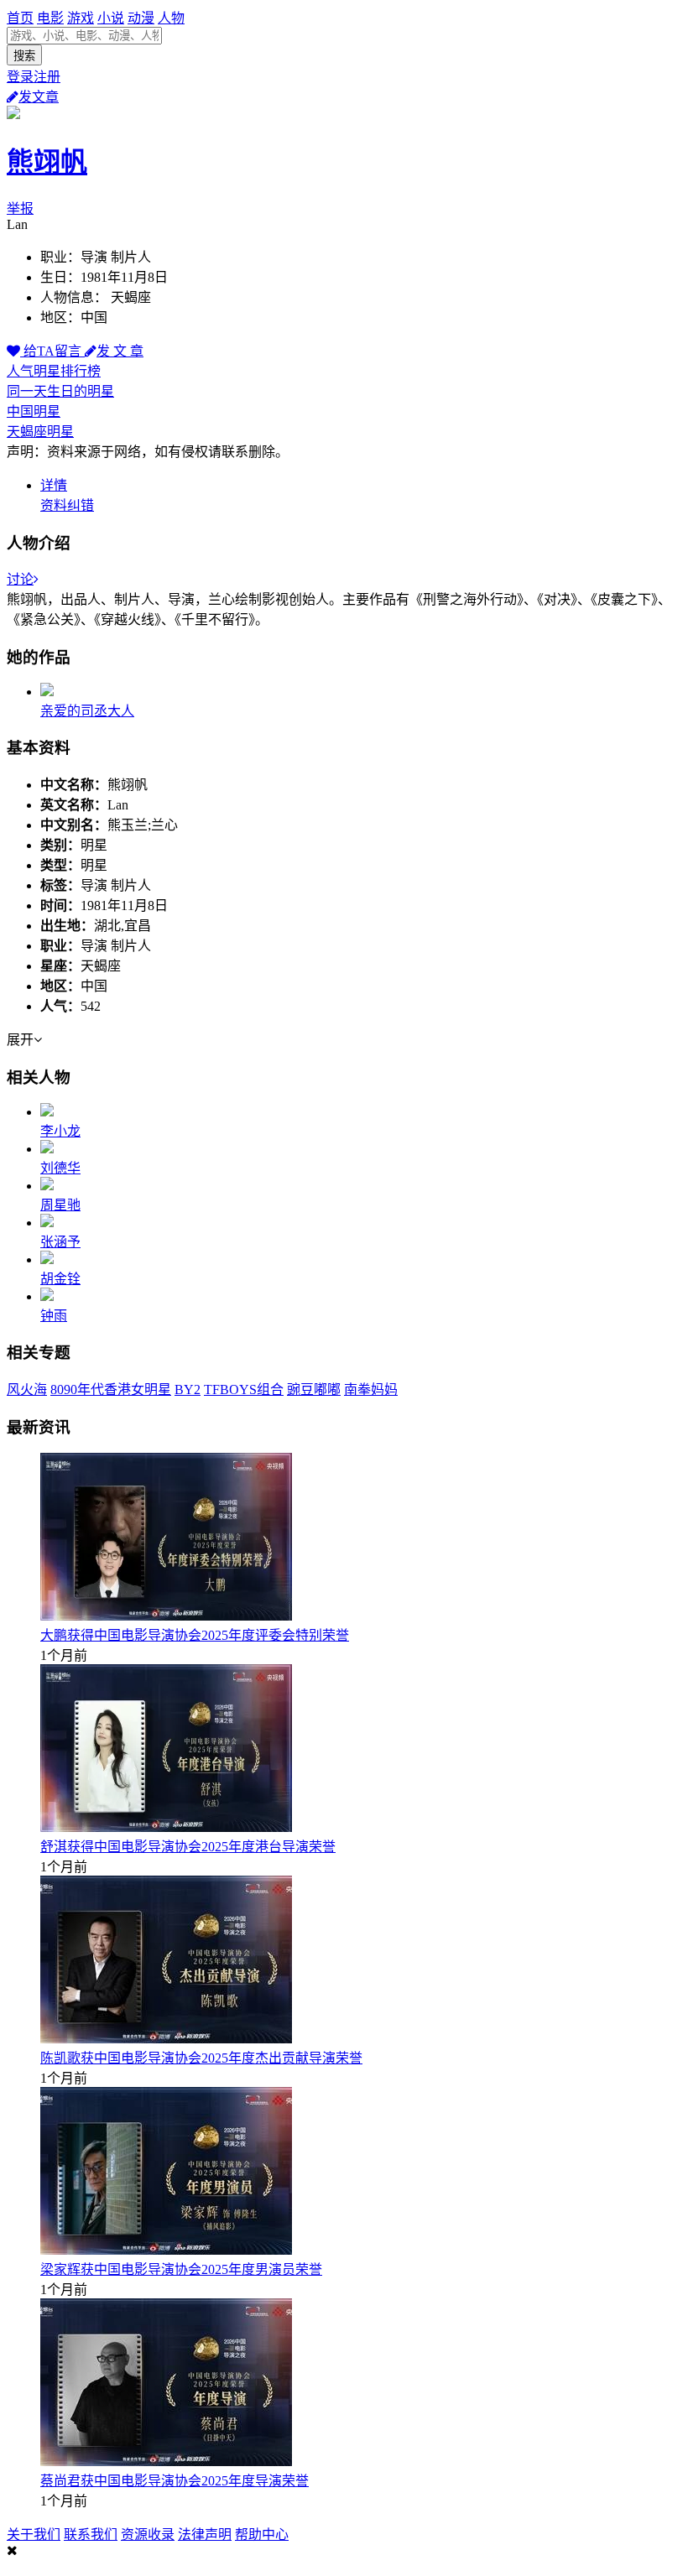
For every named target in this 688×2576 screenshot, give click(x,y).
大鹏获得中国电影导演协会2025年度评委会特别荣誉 (195, 1635)
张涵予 (60, 1242)
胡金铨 (60, 1279)
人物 (171, 18)
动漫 (141, 18)
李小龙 (60, 1131)
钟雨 (54, 1316)
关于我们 (34, 2534)
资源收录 (148, 2534)
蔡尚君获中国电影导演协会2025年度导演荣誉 (175, 2481)
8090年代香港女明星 (111, 1389)
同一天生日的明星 (60, 391)
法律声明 (205, 2534)
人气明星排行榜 (54, 371)
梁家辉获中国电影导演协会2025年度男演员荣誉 (181, 2269)
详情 (54, 485)
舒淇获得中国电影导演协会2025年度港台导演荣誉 (188, 1847)
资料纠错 (67, 505)
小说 (111, 18)
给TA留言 (52, 351)
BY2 (188, 1389)
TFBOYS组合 (244, 1389)
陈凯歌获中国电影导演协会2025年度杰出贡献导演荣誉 (201, 2058)
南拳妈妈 (371, 1389)
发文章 (39, 97)
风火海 (27, 1389)
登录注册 (34, 77)
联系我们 (91, 2534)
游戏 (81, 18)
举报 (20, 208)
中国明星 (34, 411)
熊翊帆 (47, 162)
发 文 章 (120, 351)
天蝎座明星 (40, 432)
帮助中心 (262, 2534)
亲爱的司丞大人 (87, 711)
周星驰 (60, 1205)
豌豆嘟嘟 (314, 1389)
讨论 (20, 579)
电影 (50, 18)
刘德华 (60, 1168)
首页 (20, 18)
